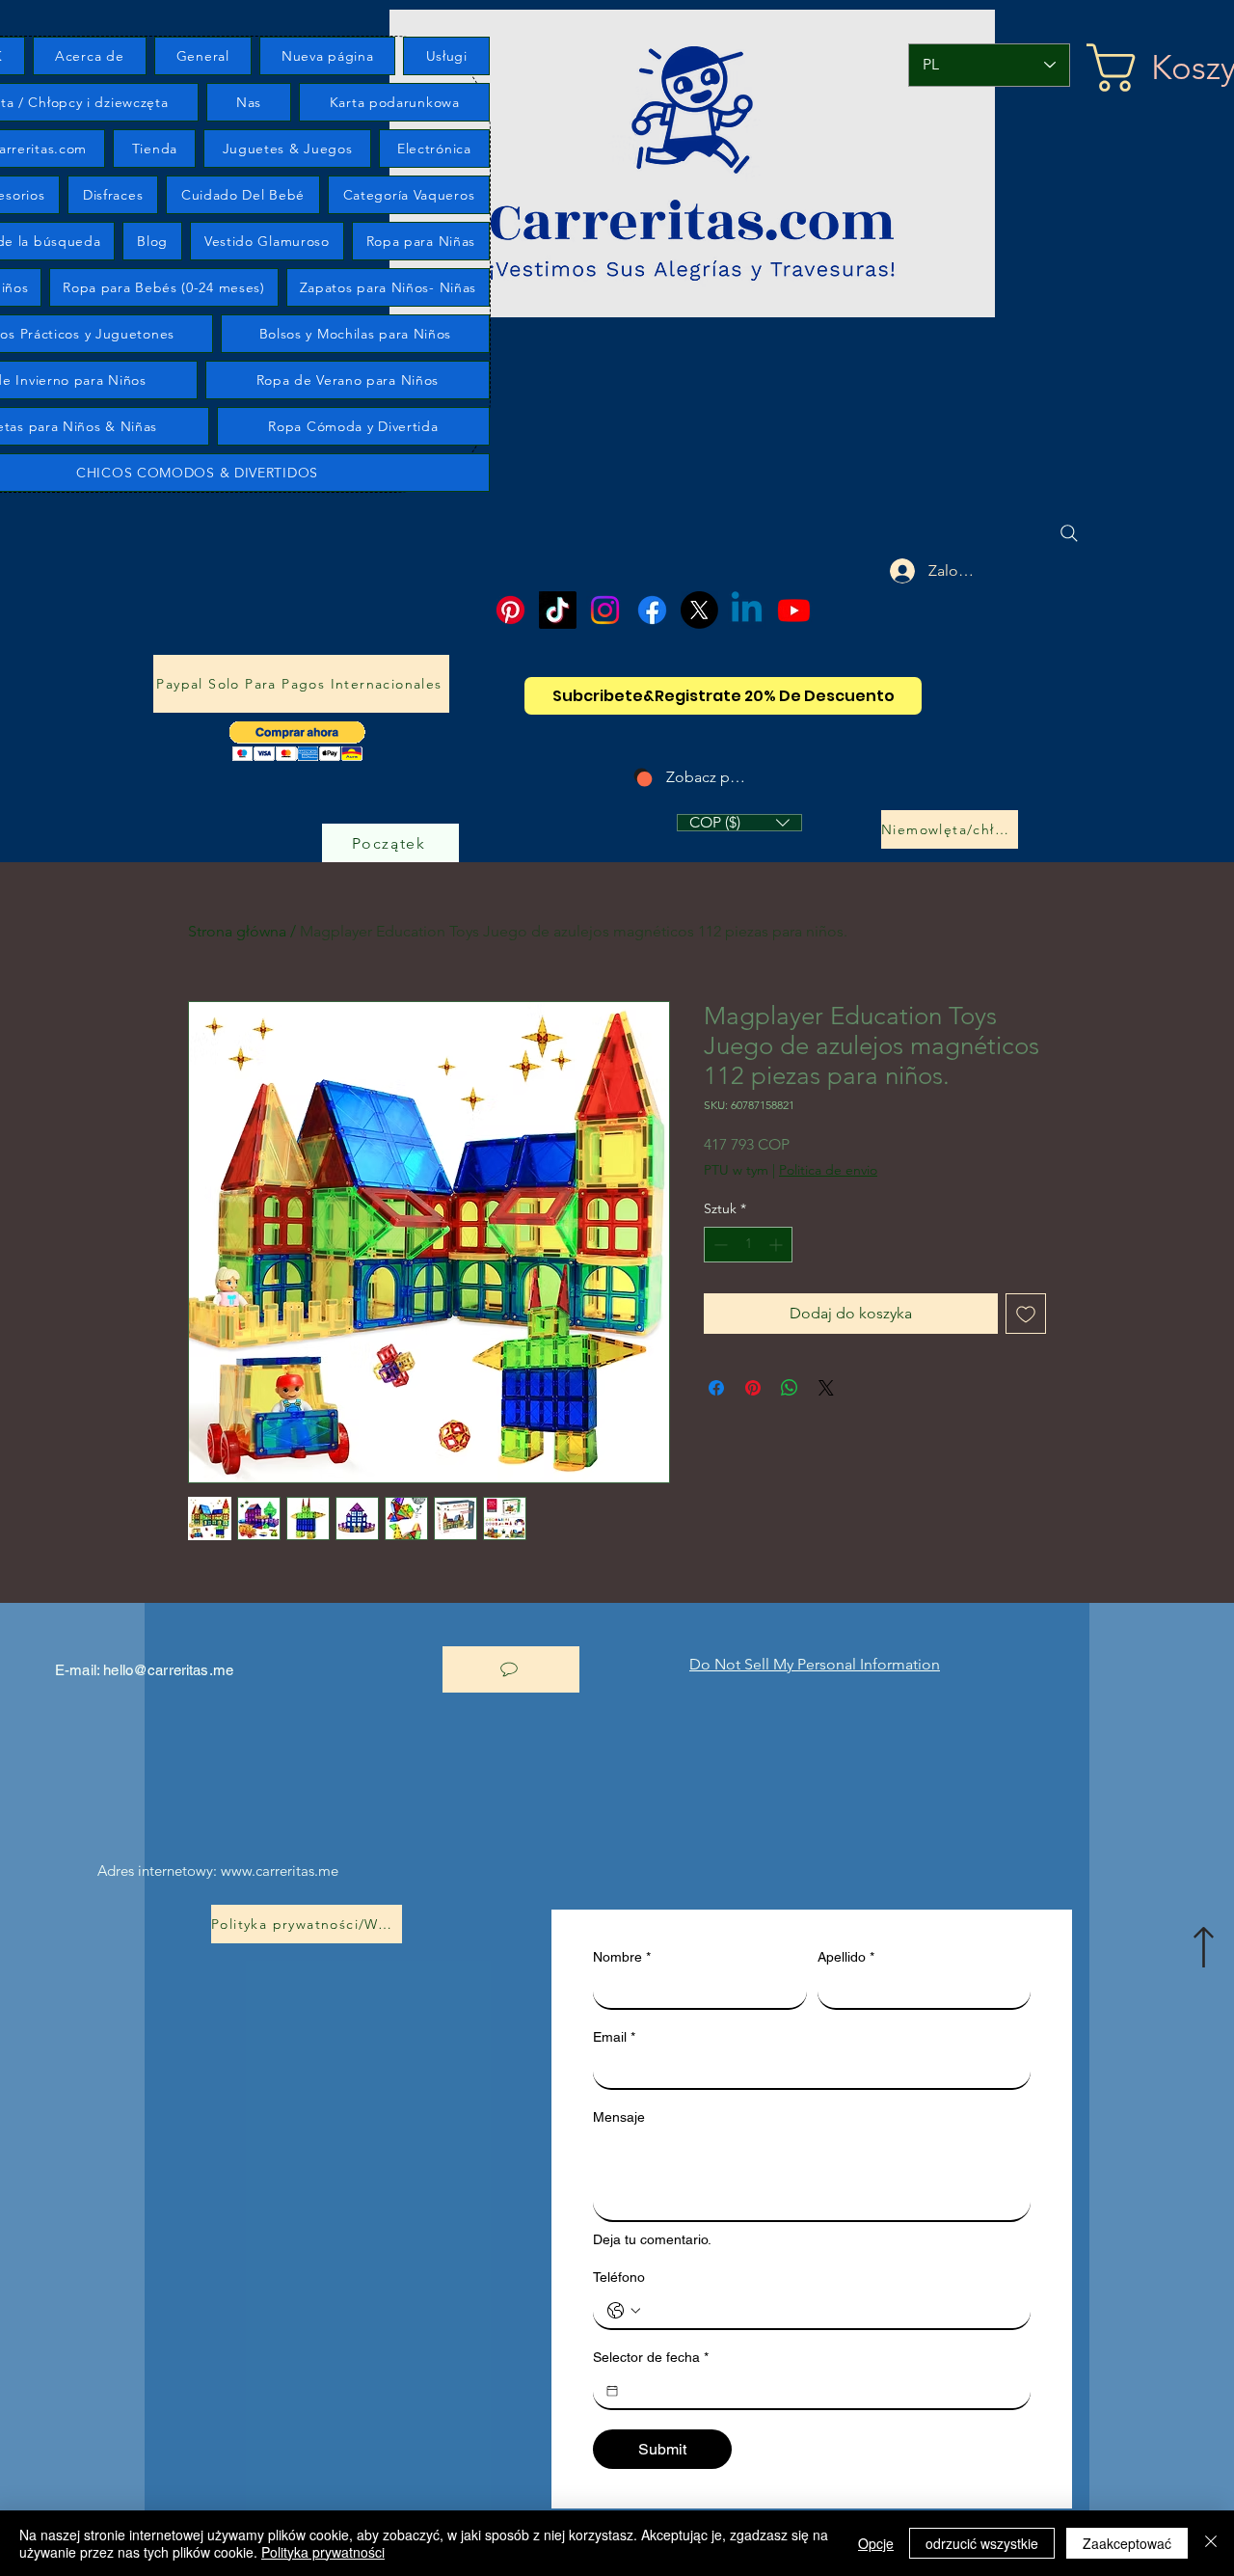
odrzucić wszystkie (982, 2543)
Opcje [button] (876, 2543)
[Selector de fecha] (612, 2391)
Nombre (622, 1957)
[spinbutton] (748, 1245)
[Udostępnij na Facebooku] (716, 1388)
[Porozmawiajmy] (511, 1669)
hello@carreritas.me (168, 1670)
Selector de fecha (651, 2357)
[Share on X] (826, 1388)
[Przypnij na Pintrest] (753, 1388)
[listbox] (739, 823)
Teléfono (619, 2277)
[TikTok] (558, 610)
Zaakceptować (1127, 2543)
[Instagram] (605, 610)
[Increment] (778, 1245)
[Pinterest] (510, 610)
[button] (297, 741)
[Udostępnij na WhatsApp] (790, 1388)
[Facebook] (652, 610)
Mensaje (619, 2117)
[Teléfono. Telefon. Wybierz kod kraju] (624, 2311)
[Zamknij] (1211, 2543)
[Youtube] (794, 610)
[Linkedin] (747, 610)
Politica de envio (828, 1170)
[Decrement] (719, 1245)
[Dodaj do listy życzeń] (1026, 1314)
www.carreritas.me (280, 1871)
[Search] (1069, 533)
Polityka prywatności (323, 2552)
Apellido (846, 1957)
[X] (699, 610)
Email (614, 2037)
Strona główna (237, 931)
